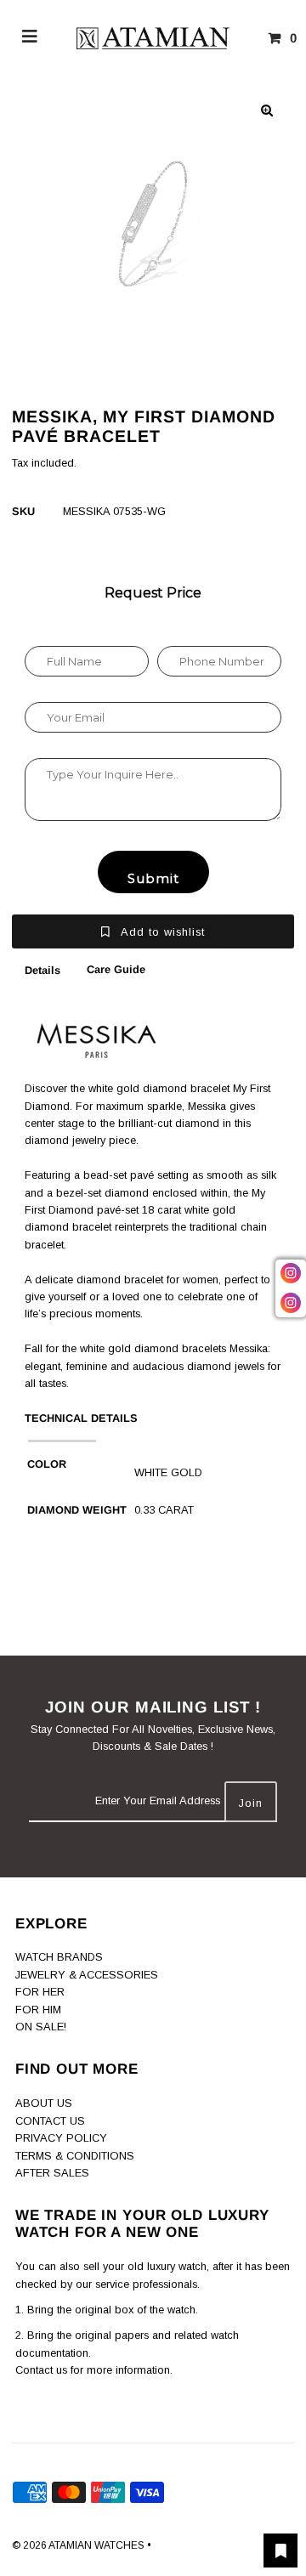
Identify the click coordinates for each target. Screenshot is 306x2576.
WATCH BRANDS (59, 1957)
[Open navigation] (30, 38)
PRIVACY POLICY (61, 2138)
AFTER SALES (52, 2173)
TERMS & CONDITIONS (75, 2156)
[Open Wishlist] (280, 2551)
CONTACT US (50, 2121)
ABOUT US (44, 2103)
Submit (153, 878)
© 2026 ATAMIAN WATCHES (79, 2545)
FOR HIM (38, 2010)
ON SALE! (41, 2027)
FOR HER (40, 1992)
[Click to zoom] (267, 110)
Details (42, 970)
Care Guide (116, 969)
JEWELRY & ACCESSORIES (87, 1975)
